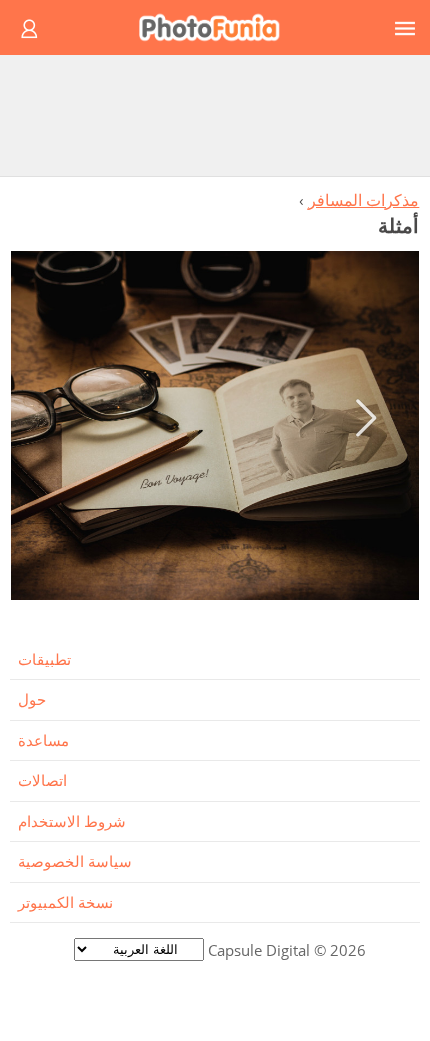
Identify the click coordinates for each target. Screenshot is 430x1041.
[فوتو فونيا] (218, 27)
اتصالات (42, 780)
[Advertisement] (215, 115)
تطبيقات (44, 659)
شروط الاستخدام (72, 821)
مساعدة (43, 740)
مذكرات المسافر (363, 200)
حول (32, 699)
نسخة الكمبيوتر (65, 902)
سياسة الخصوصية (75, 861)
